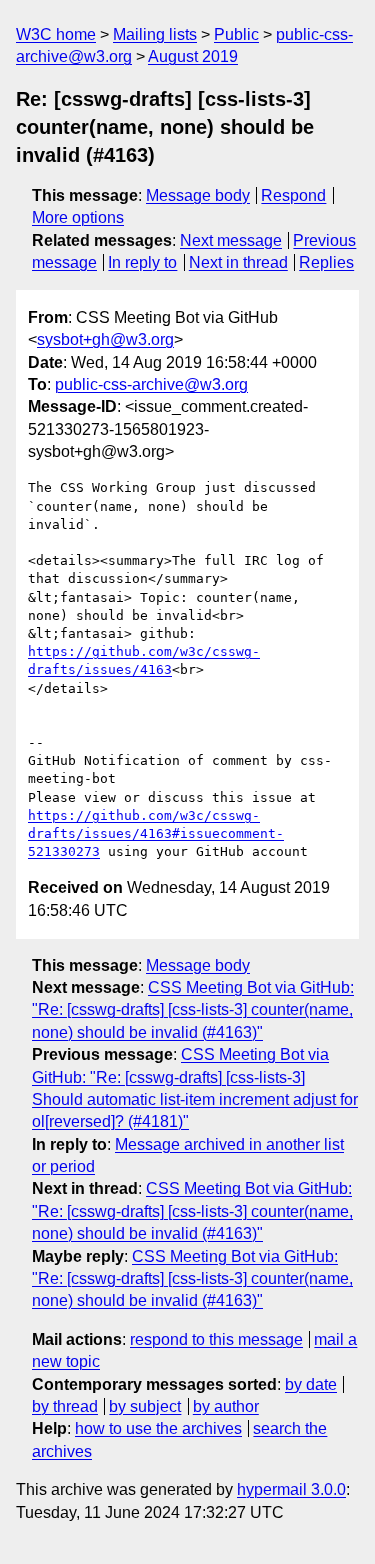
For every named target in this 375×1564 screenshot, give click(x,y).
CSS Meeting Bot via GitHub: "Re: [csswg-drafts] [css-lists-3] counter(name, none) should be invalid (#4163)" (193, 1010)
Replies (326, 262)
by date (311, 1384)
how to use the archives (158, 1428)
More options (78, 217)
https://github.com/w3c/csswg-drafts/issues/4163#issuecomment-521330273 (156, 833)
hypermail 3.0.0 (291, 1489)
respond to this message (216, 1339)
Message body (198, 195)
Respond (293, 195)
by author (226, 1406)
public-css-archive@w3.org (151, 384)
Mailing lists (155, 34)
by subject (145, 1406)
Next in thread (238, 262)
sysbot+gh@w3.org (105, 339)
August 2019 (193, 56)
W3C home (56, 34)
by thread (65, 1406)
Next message (231, 240)
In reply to (142, 262)
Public (236, 34)
